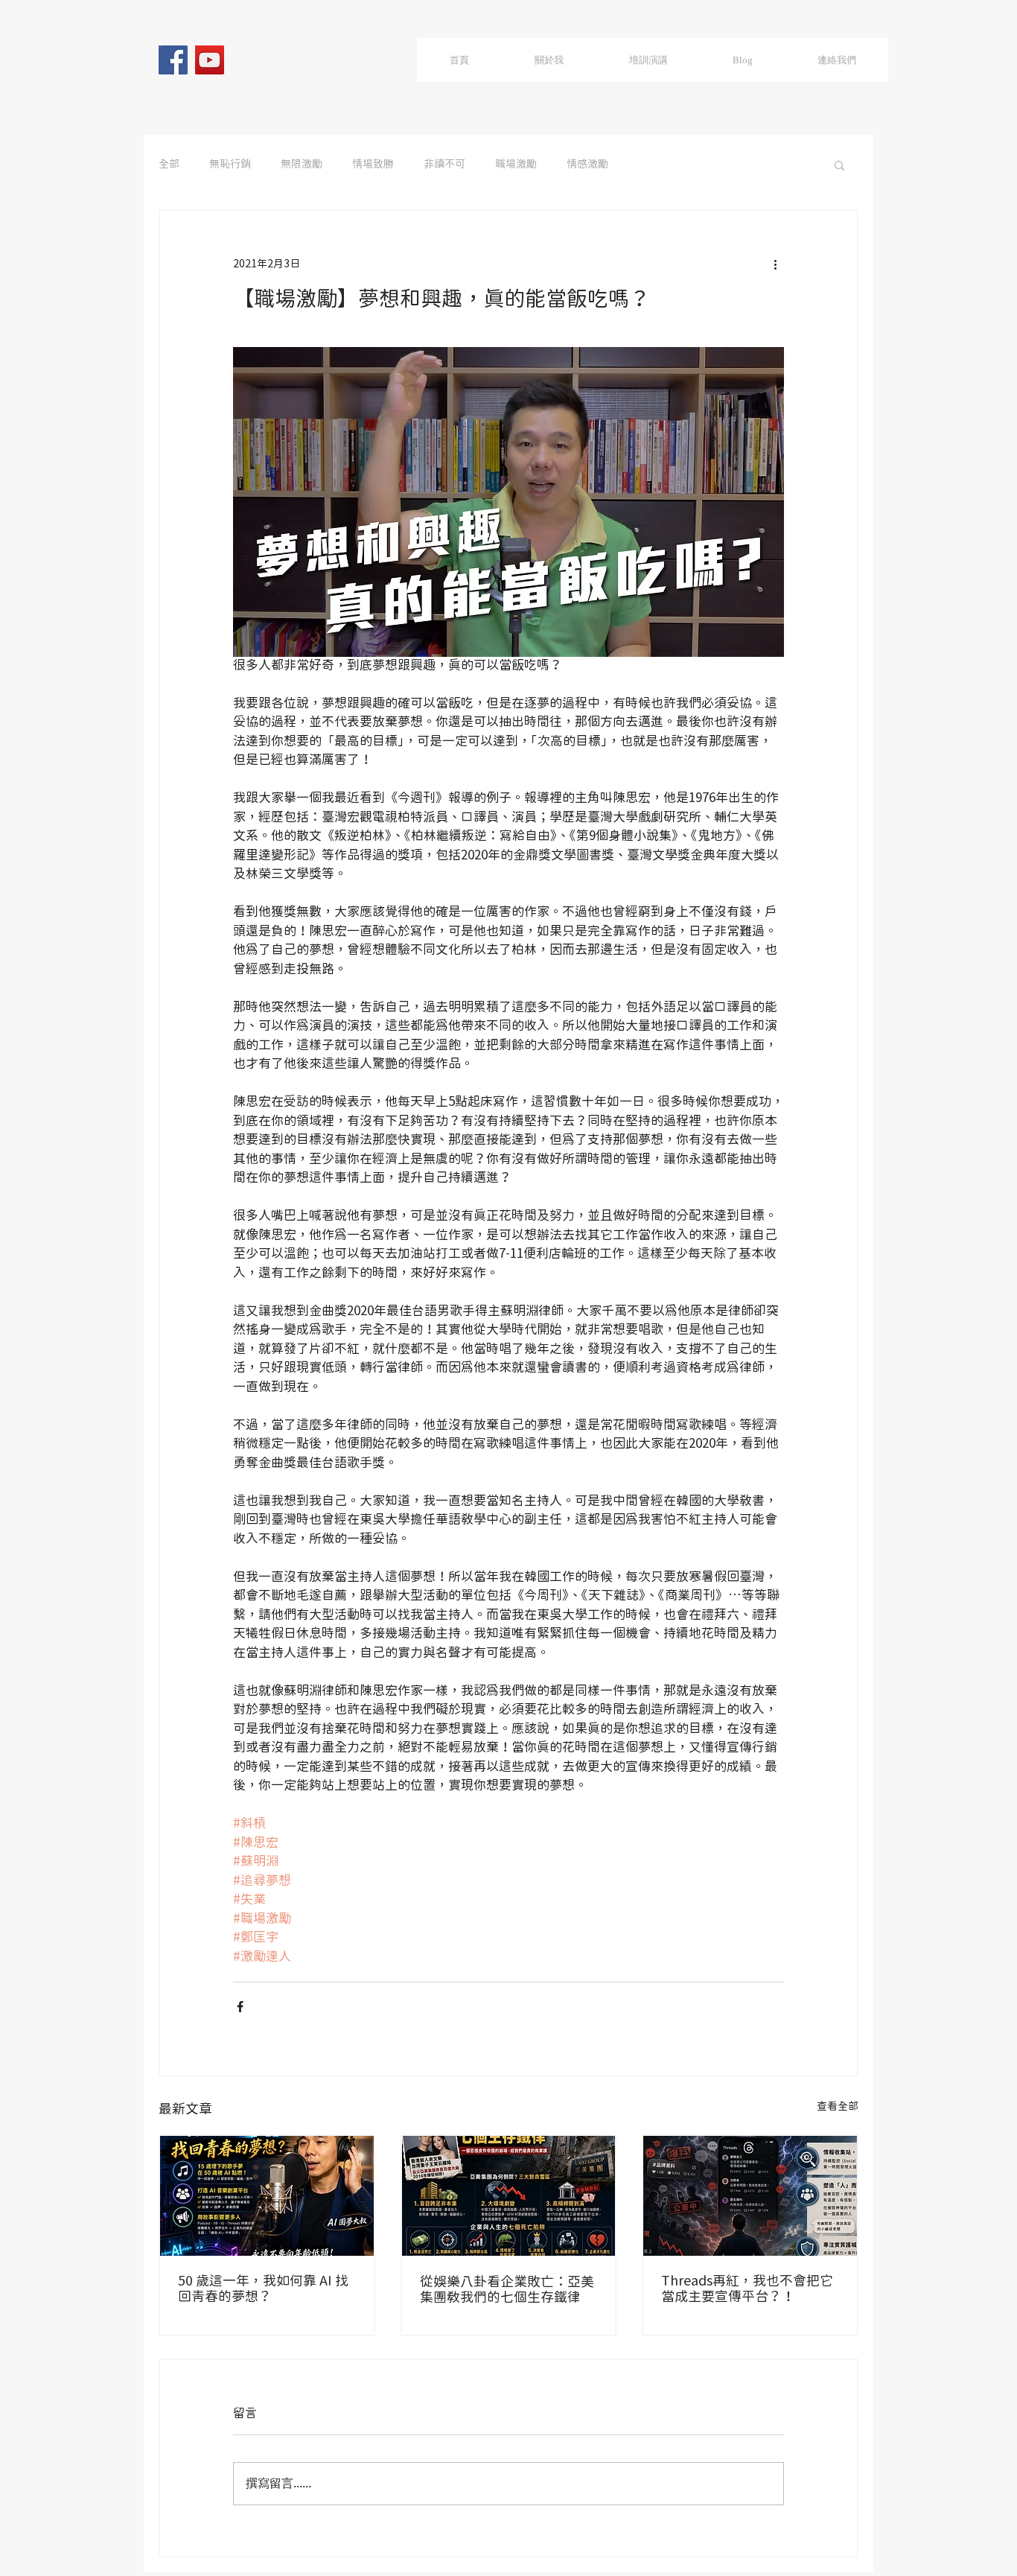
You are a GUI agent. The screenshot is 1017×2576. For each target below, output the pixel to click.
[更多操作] (775, 264)
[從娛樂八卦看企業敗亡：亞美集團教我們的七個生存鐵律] (509, 2196)
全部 (169, 165)
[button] (839, 165)
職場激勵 (516, 165)
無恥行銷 (230, 165)
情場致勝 (373, 165)
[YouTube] (210, 60)
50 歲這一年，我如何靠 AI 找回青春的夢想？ (263, 2289)
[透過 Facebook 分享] (240, 2007)
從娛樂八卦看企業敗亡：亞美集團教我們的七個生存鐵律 (507, 2290)
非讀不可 (444, 165)
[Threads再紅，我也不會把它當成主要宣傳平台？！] (750, 2196)
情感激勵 (587, 165)
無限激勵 (302, 165)
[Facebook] (173, 60)
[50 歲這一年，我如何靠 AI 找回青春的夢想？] (267, 2196)
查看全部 (838, 2107)
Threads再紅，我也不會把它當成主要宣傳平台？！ (747, 2289)
